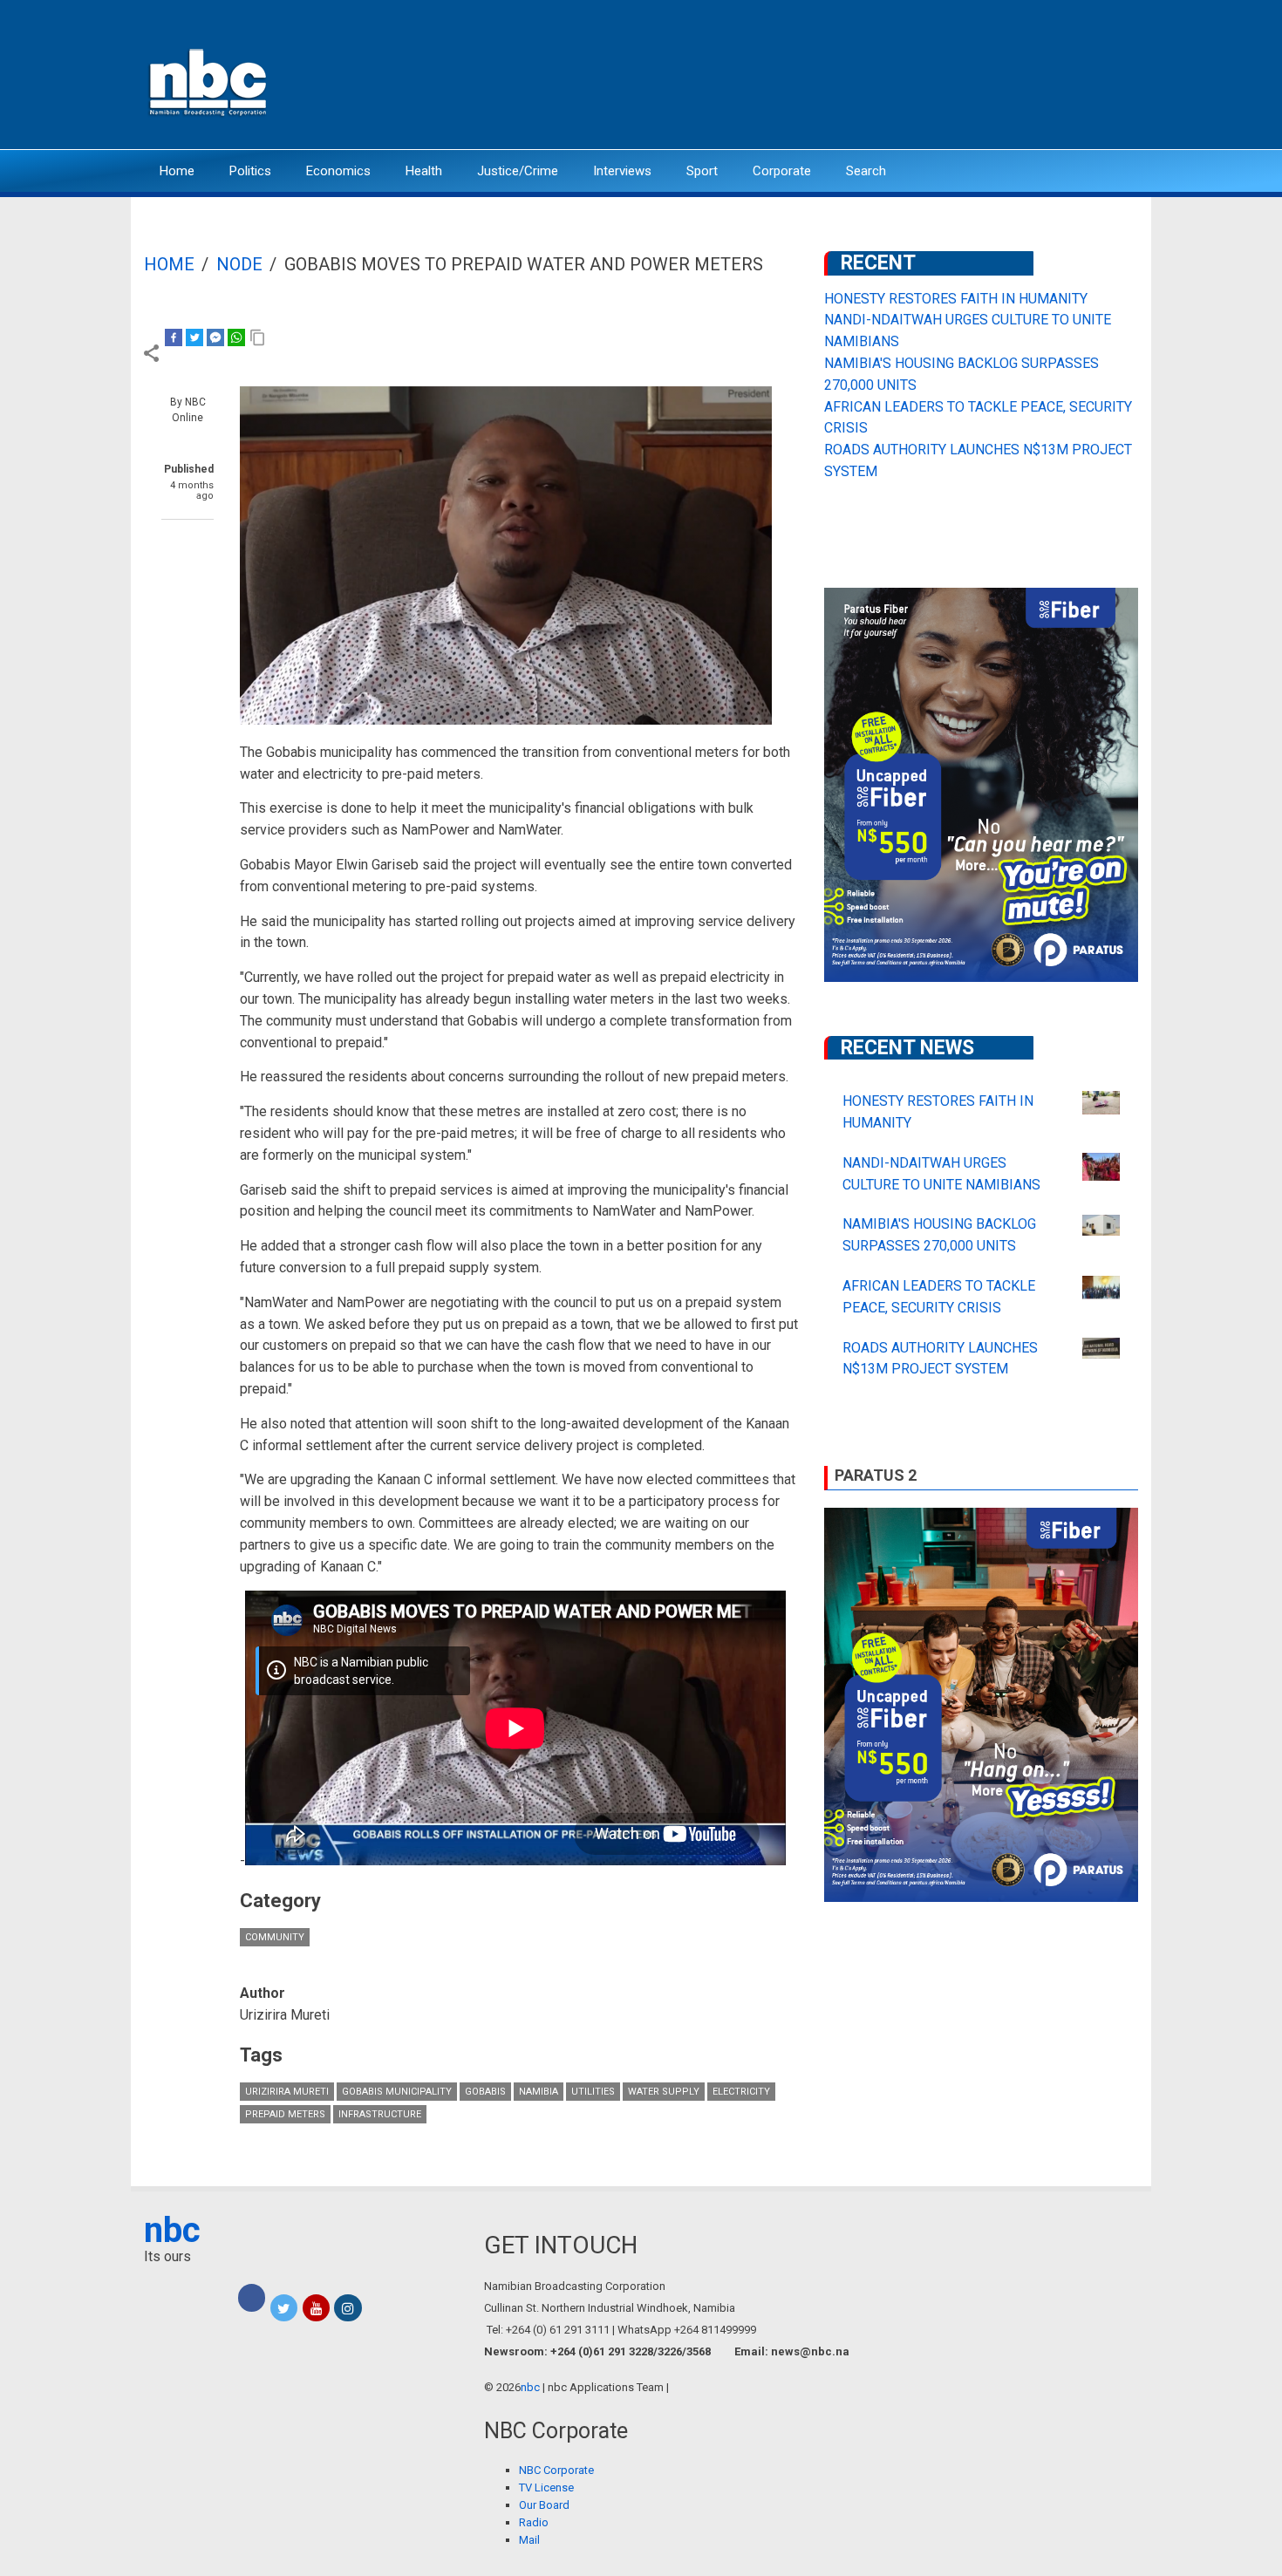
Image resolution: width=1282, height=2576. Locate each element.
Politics (250, 171)
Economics (338, 171)
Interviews (622, 171)
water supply (664, 2092)
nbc (172, 2230)
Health (424, 171)
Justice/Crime (518, 171)
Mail (529, 2540)
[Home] (209, 81)
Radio (534, 2522)
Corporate (782, 171)
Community (275, 1937)
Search (866, 171)
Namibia (539, 2092)
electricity (741, 2092)
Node (239, 264)
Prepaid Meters (285, 2114)
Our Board (544, 2505)
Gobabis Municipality (397, 2092)
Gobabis (485, 2092)
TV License (546, 2487)
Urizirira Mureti (287, 2092)
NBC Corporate (556, 2470)
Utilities (593, 2092)
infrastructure (380, 2114)
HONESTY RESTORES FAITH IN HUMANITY (956, 299)
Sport (702, 171)
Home (177, 171)
